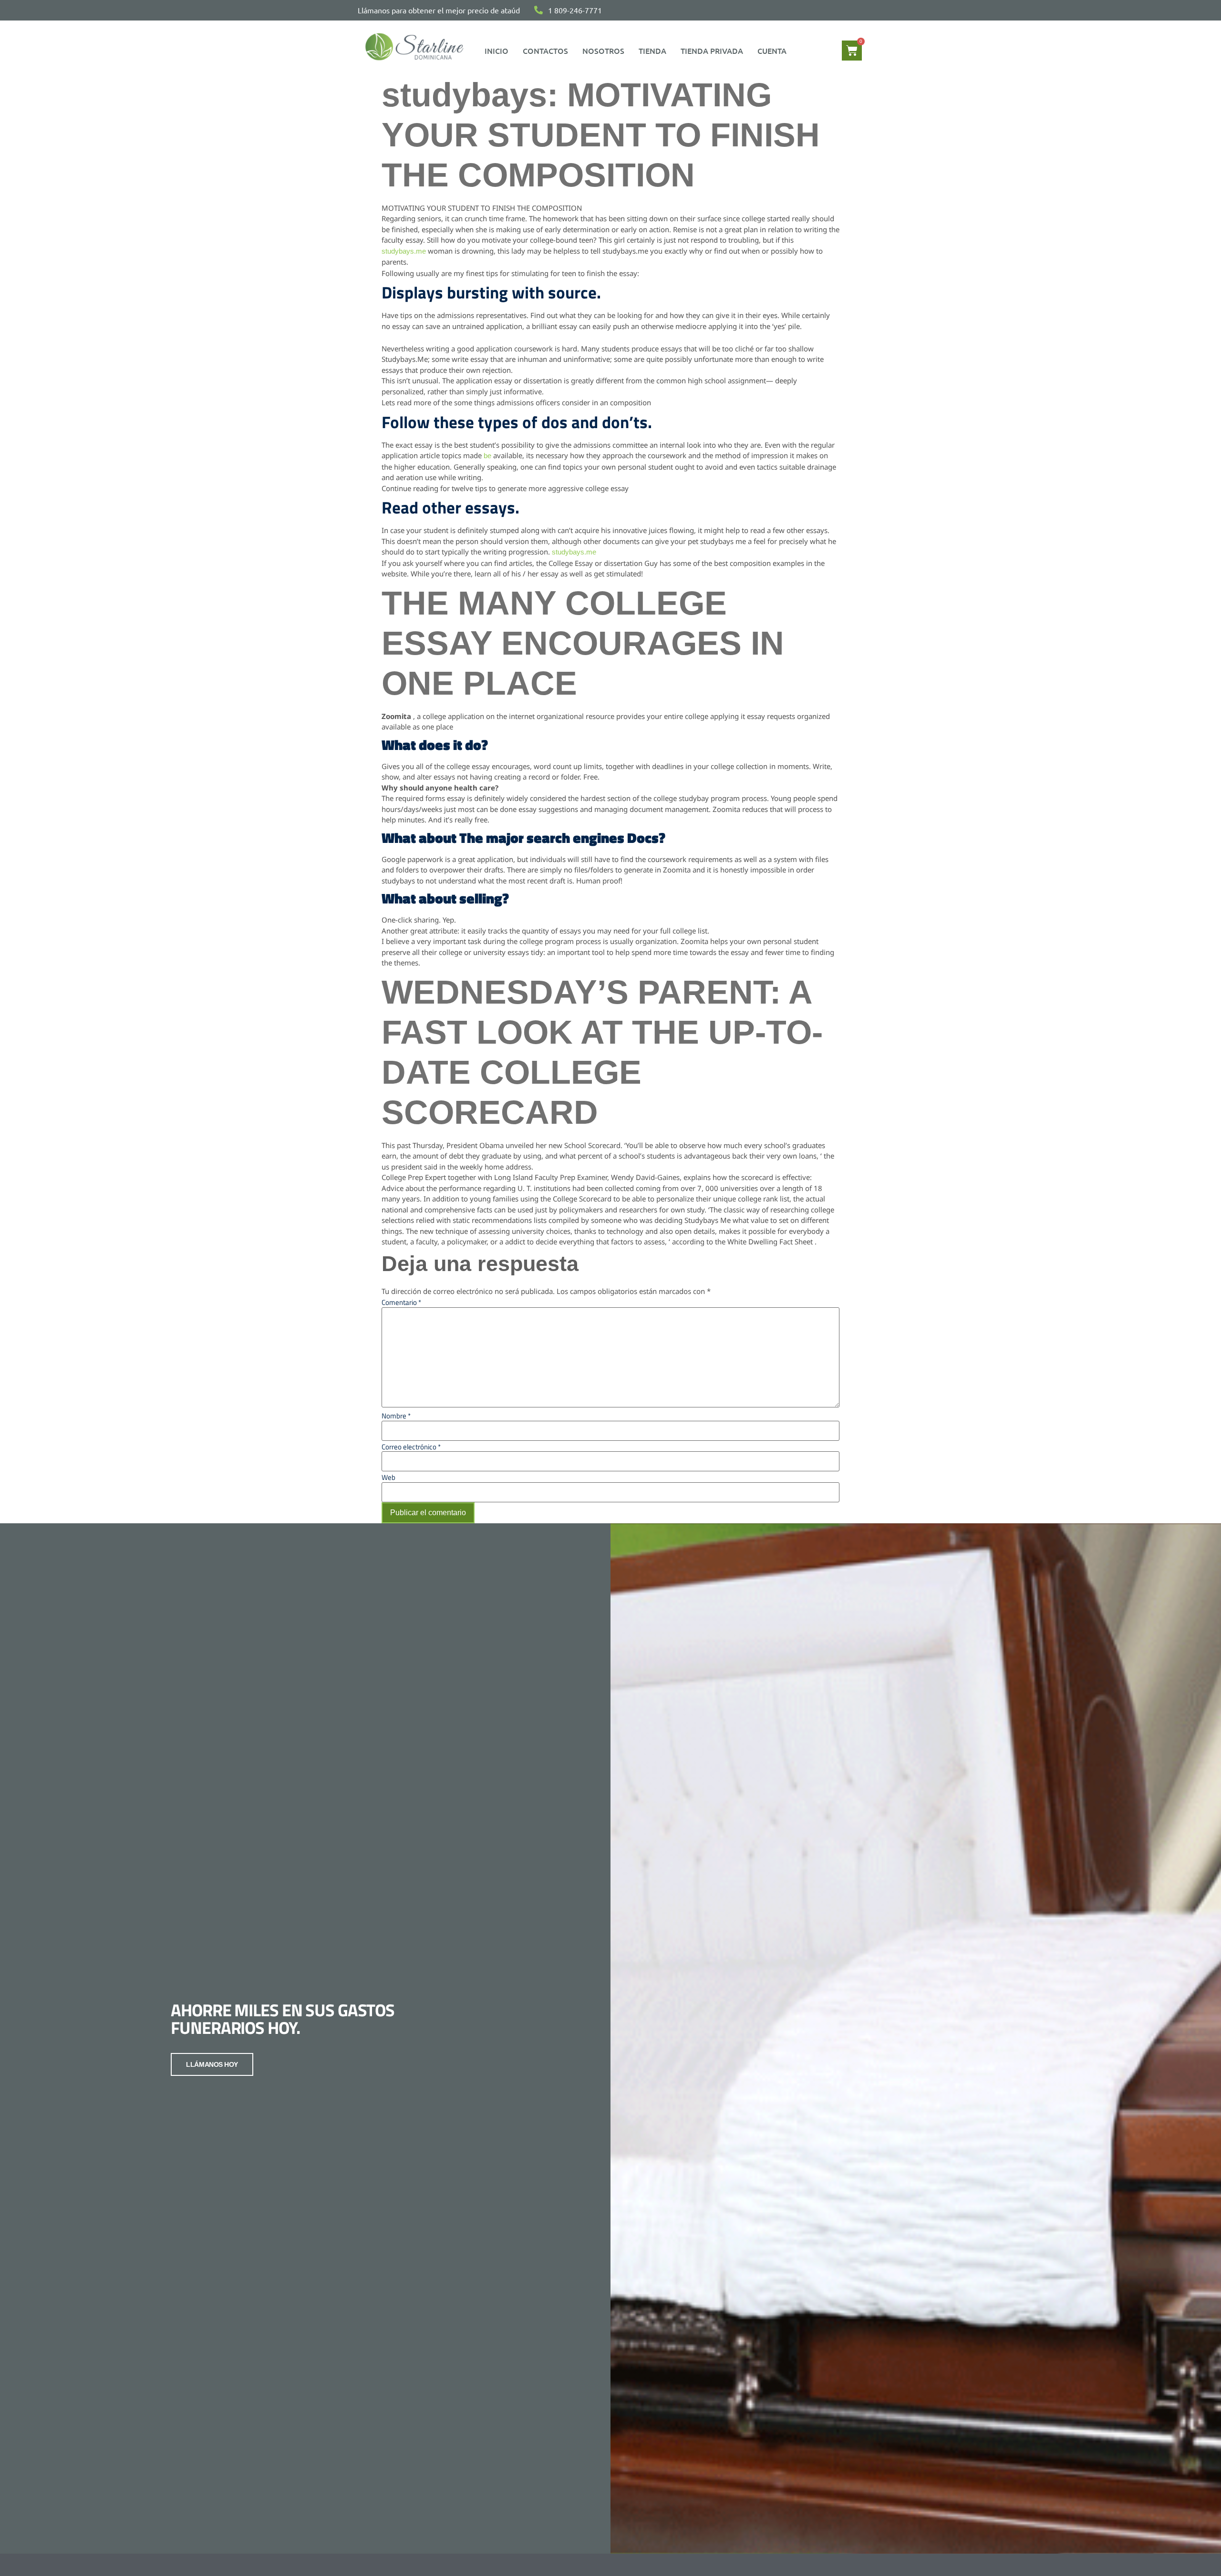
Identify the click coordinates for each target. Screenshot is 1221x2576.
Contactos (545, 51)
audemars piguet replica (583, 392)
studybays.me (404, 251)
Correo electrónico (411, 1447)
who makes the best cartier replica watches (478, 262)
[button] (774, 51)
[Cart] (852, 51)
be (487, 456)
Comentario (401, 1302)
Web (388, 1477)
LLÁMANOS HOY (212, 2064)
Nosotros (603, 51)
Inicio (497, 51)
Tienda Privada (712, 51)
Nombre (396, 1416)
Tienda (652, 51)
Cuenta (772, 51)
